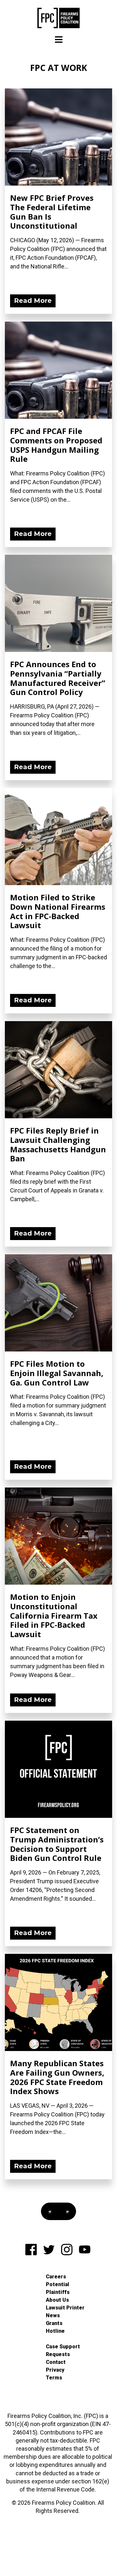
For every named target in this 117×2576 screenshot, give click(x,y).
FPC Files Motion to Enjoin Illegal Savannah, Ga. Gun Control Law (57, 1373)
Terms (54, 2378)
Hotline (55, 2331)
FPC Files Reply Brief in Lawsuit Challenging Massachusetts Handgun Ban (58, 1144)
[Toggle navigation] (59, 40)
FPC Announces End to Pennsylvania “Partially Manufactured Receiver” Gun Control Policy (58, 678)
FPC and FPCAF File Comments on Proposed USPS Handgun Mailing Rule (56, 445)
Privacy (55, 2370)
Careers (56, 2277)
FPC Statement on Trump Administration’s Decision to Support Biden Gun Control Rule (57, 1844)
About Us (57, 2300)
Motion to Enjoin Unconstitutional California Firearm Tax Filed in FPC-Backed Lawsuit (54, 1615)
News (53, 2315)
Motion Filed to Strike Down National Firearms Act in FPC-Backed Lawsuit (58, 911)
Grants (54, 2323)
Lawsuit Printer (65, 2308)
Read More (33, 301)
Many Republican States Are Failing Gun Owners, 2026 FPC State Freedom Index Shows (57, 2077)
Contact (56, 2362)
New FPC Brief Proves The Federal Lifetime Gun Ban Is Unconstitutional (52, 212)
